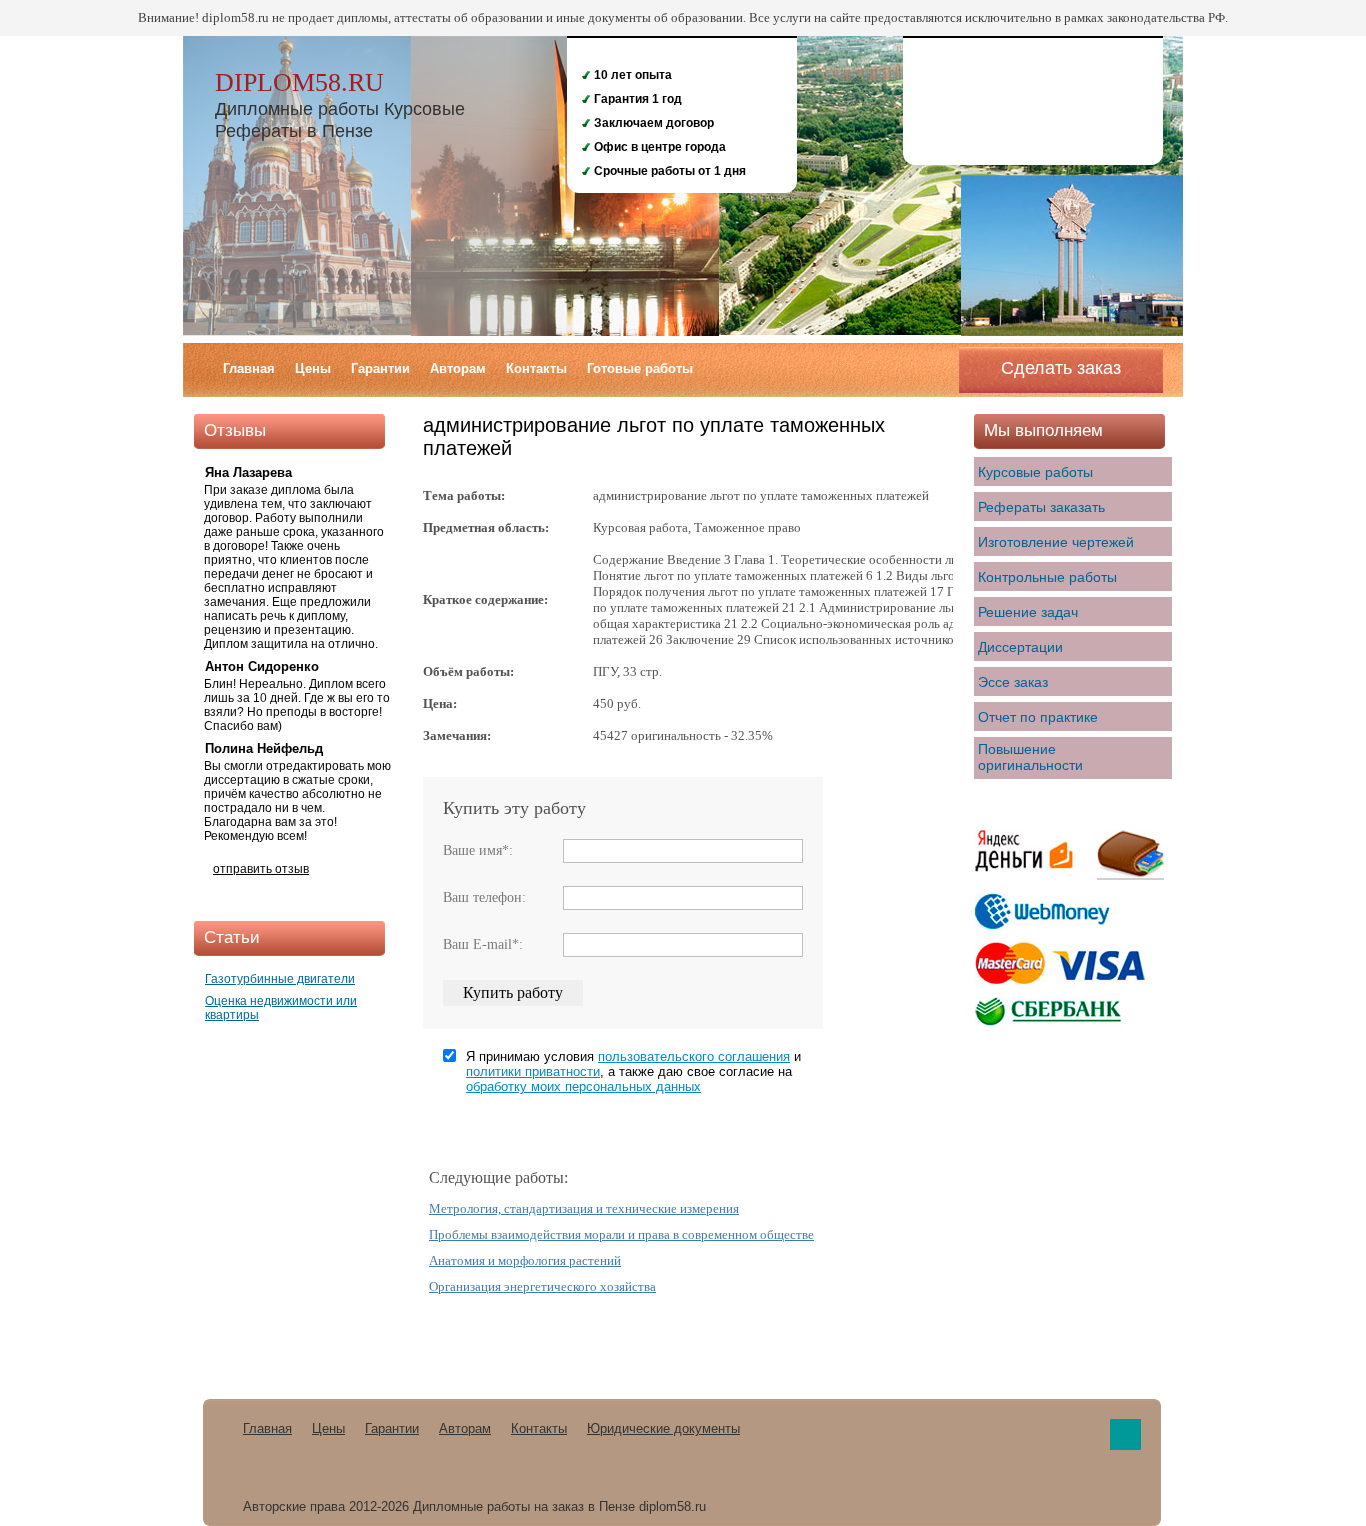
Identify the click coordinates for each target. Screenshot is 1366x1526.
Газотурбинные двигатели (280, 979)
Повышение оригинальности (1030, 757)
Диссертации (1020, 647)
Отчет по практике (1038, 717)
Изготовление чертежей (1056, 542)
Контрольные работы (1047, 577)
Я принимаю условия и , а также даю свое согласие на (633, 1071)
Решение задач (1028, 612)
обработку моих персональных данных (583, 1086)
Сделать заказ (1061, 368)
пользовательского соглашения (694, 1056)
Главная (249, 368)
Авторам (458, 368)
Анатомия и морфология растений (525, 1260)
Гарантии (380, 368)
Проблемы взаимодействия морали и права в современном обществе (621, 1234)
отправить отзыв (261, 869)
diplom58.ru (299, 82)
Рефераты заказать (1041, 507)
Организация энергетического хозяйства (542, 1286)
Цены (313, 368)
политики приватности (533, 1071)
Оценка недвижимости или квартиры (281, 1008)
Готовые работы (640, 368)
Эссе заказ (1013, 682)
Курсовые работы (1035, 472)
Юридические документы (663, 1428)
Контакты (536, 368)
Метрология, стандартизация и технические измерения (584, 1208)
